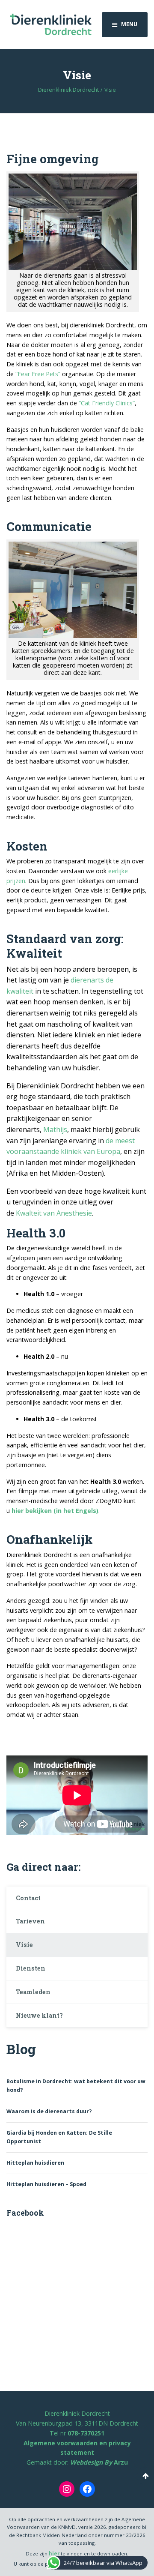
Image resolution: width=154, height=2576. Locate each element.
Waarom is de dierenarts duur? (49, 2111)
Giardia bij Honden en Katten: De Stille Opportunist (59, 2137)
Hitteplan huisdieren (35, 2163)
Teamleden (33, 1992)
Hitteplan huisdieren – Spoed (46, 2184)
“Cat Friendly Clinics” (107, 403)
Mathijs (55, 1129)
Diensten (31, 1968)
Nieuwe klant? (39, 2015)
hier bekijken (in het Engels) (55, 1511)
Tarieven (30, 1921)
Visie (24, 1945)
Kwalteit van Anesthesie (54, 1213)
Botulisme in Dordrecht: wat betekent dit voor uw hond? (76, 2086)
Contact (28, 1898)
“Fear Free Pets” (38, 374)
